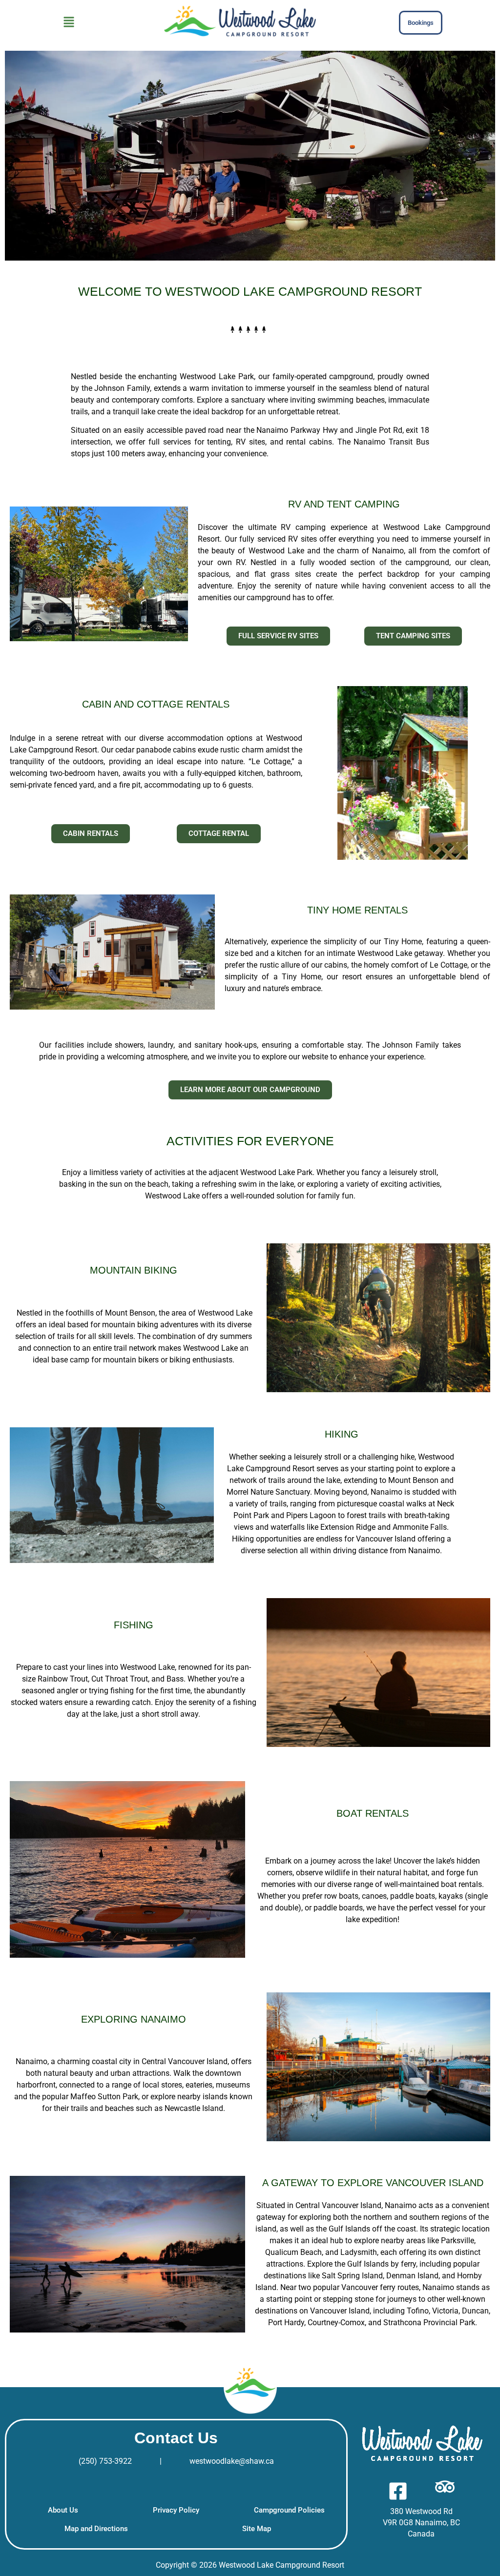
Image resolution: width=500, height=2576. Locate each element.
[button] (69, 23)
